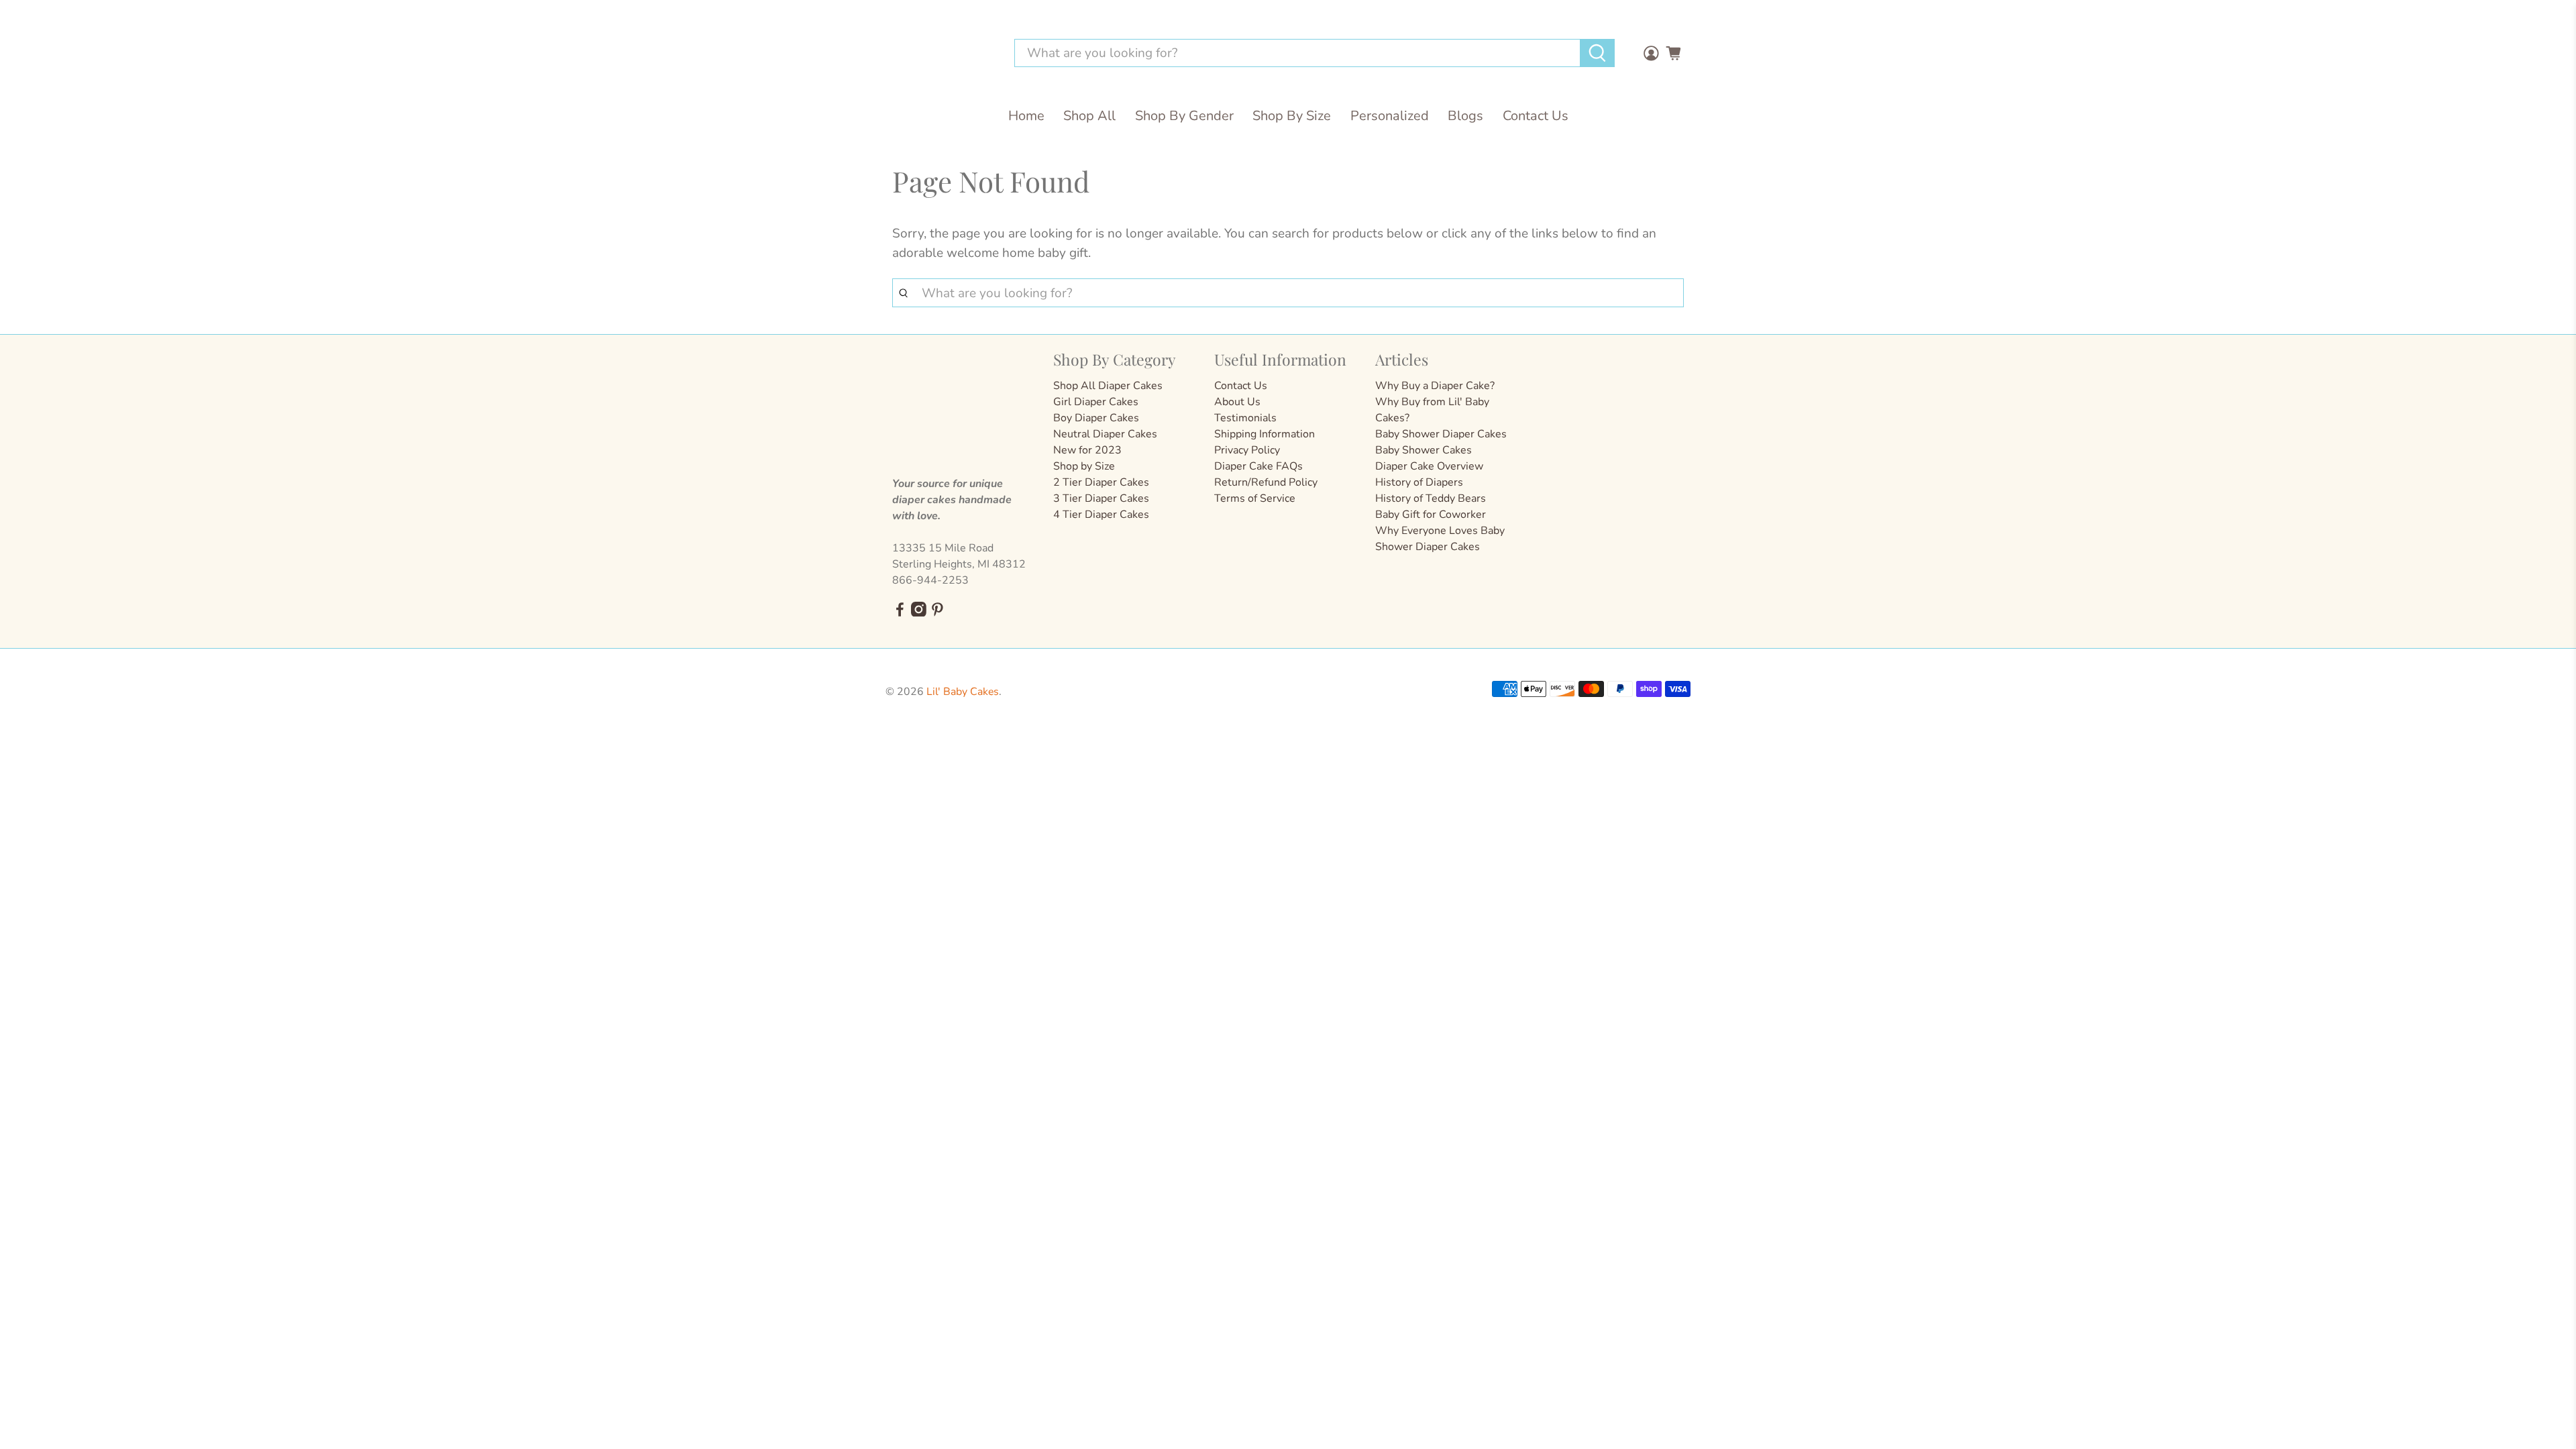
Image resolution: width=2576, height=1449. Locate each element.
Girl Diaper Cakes (1096, 402)
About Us (1237, 402)
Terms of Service (1255, 498)
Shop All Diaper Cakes (1108, 386)
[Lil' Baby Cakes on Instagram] (919, 613)
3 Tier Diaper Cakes (1101, 498)
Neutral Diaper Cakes (1105, 434)
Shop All (1089, 116)
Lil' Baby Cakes (963, 692)
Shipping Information (1265, 434)
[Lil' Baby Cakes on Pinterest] (937, 613)
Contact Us (1536, 116)
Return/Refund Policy (1266, 482)
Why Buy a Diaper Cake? (1435, 386)
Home (1026, 116)
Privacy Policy (1247, 450)
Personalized (1390, 116)
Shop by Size (1084, 466)
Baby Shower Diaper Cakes (1441, 434)
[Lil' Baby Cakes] (942, 53)
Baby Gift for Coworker (1431, 515)
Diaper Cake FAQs (1258, 466)
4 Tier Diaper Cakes (1101, 515)
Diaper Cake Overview (1429, 466)
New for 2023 (1087, 450)
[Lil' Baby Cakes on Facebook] (900, 613)
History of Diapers (1419, 482)
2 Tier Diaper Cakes (1101, 482)
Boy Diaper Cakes (1096, 418)
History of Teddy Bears (1431, 498)
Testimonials (1245, 418)
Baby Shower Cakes (1424, 450)
